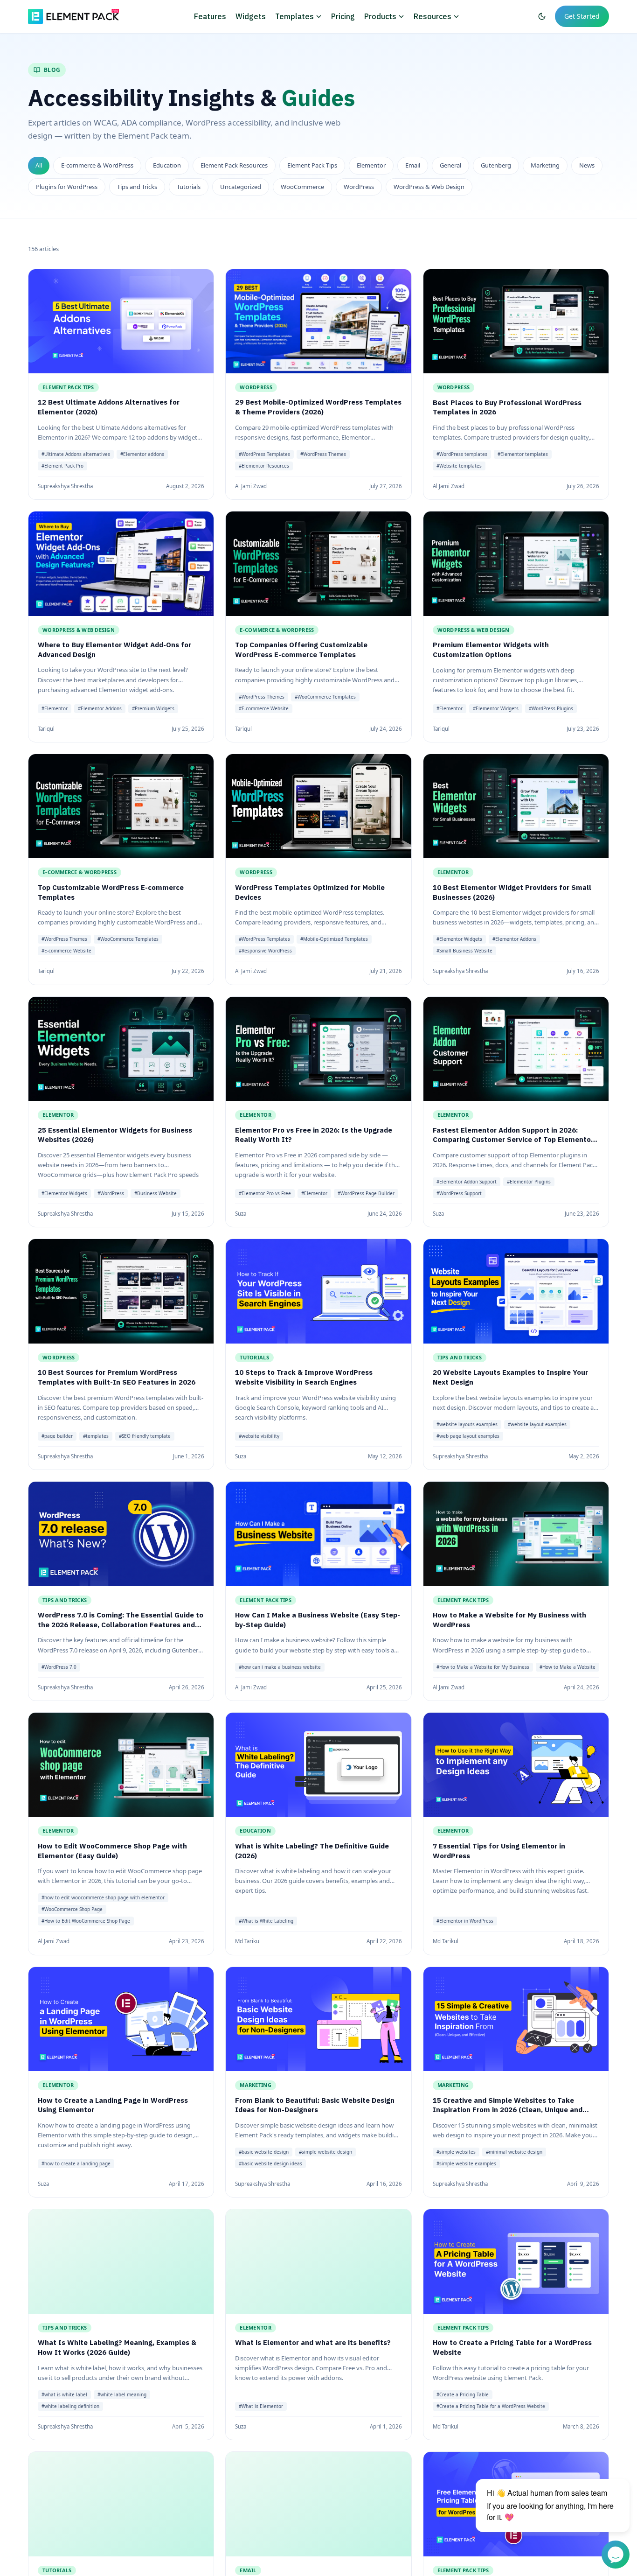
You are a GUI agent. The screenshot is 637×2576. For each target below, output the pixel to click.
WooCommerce (302, 187)
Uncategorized (241, 187)
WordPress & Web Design (429, 187)
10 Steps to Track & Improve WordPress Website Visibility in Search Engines (304, 1378)
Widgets (251, 16)
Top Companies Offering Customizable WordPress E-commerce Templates (301, 650)
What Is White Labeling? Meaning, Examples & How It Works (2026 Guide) (117, 2348)
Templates (294, 16)
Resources (433, 16)
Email (413, 165)
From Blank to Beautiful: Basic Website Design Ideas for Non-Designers (315, 2105)
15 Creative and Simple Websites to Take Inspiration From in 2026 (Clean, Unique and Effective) (508, 2110)
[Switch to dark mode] (542, 16)
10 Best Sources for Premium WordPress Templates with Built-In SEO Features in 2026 (117, 1378)
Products (380, 16)
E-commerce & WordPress (97, 165)
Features (210, 16)
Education (167, 165)
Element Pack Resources (234, 165)
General (450, 165)
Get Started (582, 16)
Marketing (545, 165)
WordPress (359, 187)
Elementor (371, 165)
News (587, 165)
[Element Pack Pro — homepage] (73, 16)
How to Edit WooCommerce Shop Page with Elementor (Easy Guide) (112, 1851)
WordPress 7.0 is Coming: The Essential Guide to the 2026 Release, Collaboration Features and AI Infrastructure (121, 1624)
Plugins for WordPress (67, 187)
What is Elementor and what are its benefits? (313, 2343)
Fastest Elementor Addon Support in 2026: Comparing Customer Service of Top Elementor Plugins (513, 1140)
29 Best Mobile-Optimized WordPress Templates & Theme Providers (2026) (318, 407)
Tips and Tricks (137, 187)
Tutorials (189, 187)
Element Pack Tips (312, 165)
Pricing (343, 16)
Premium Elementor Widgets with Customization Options (491, 650)
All (39, 165)
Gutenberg (496, 165)
